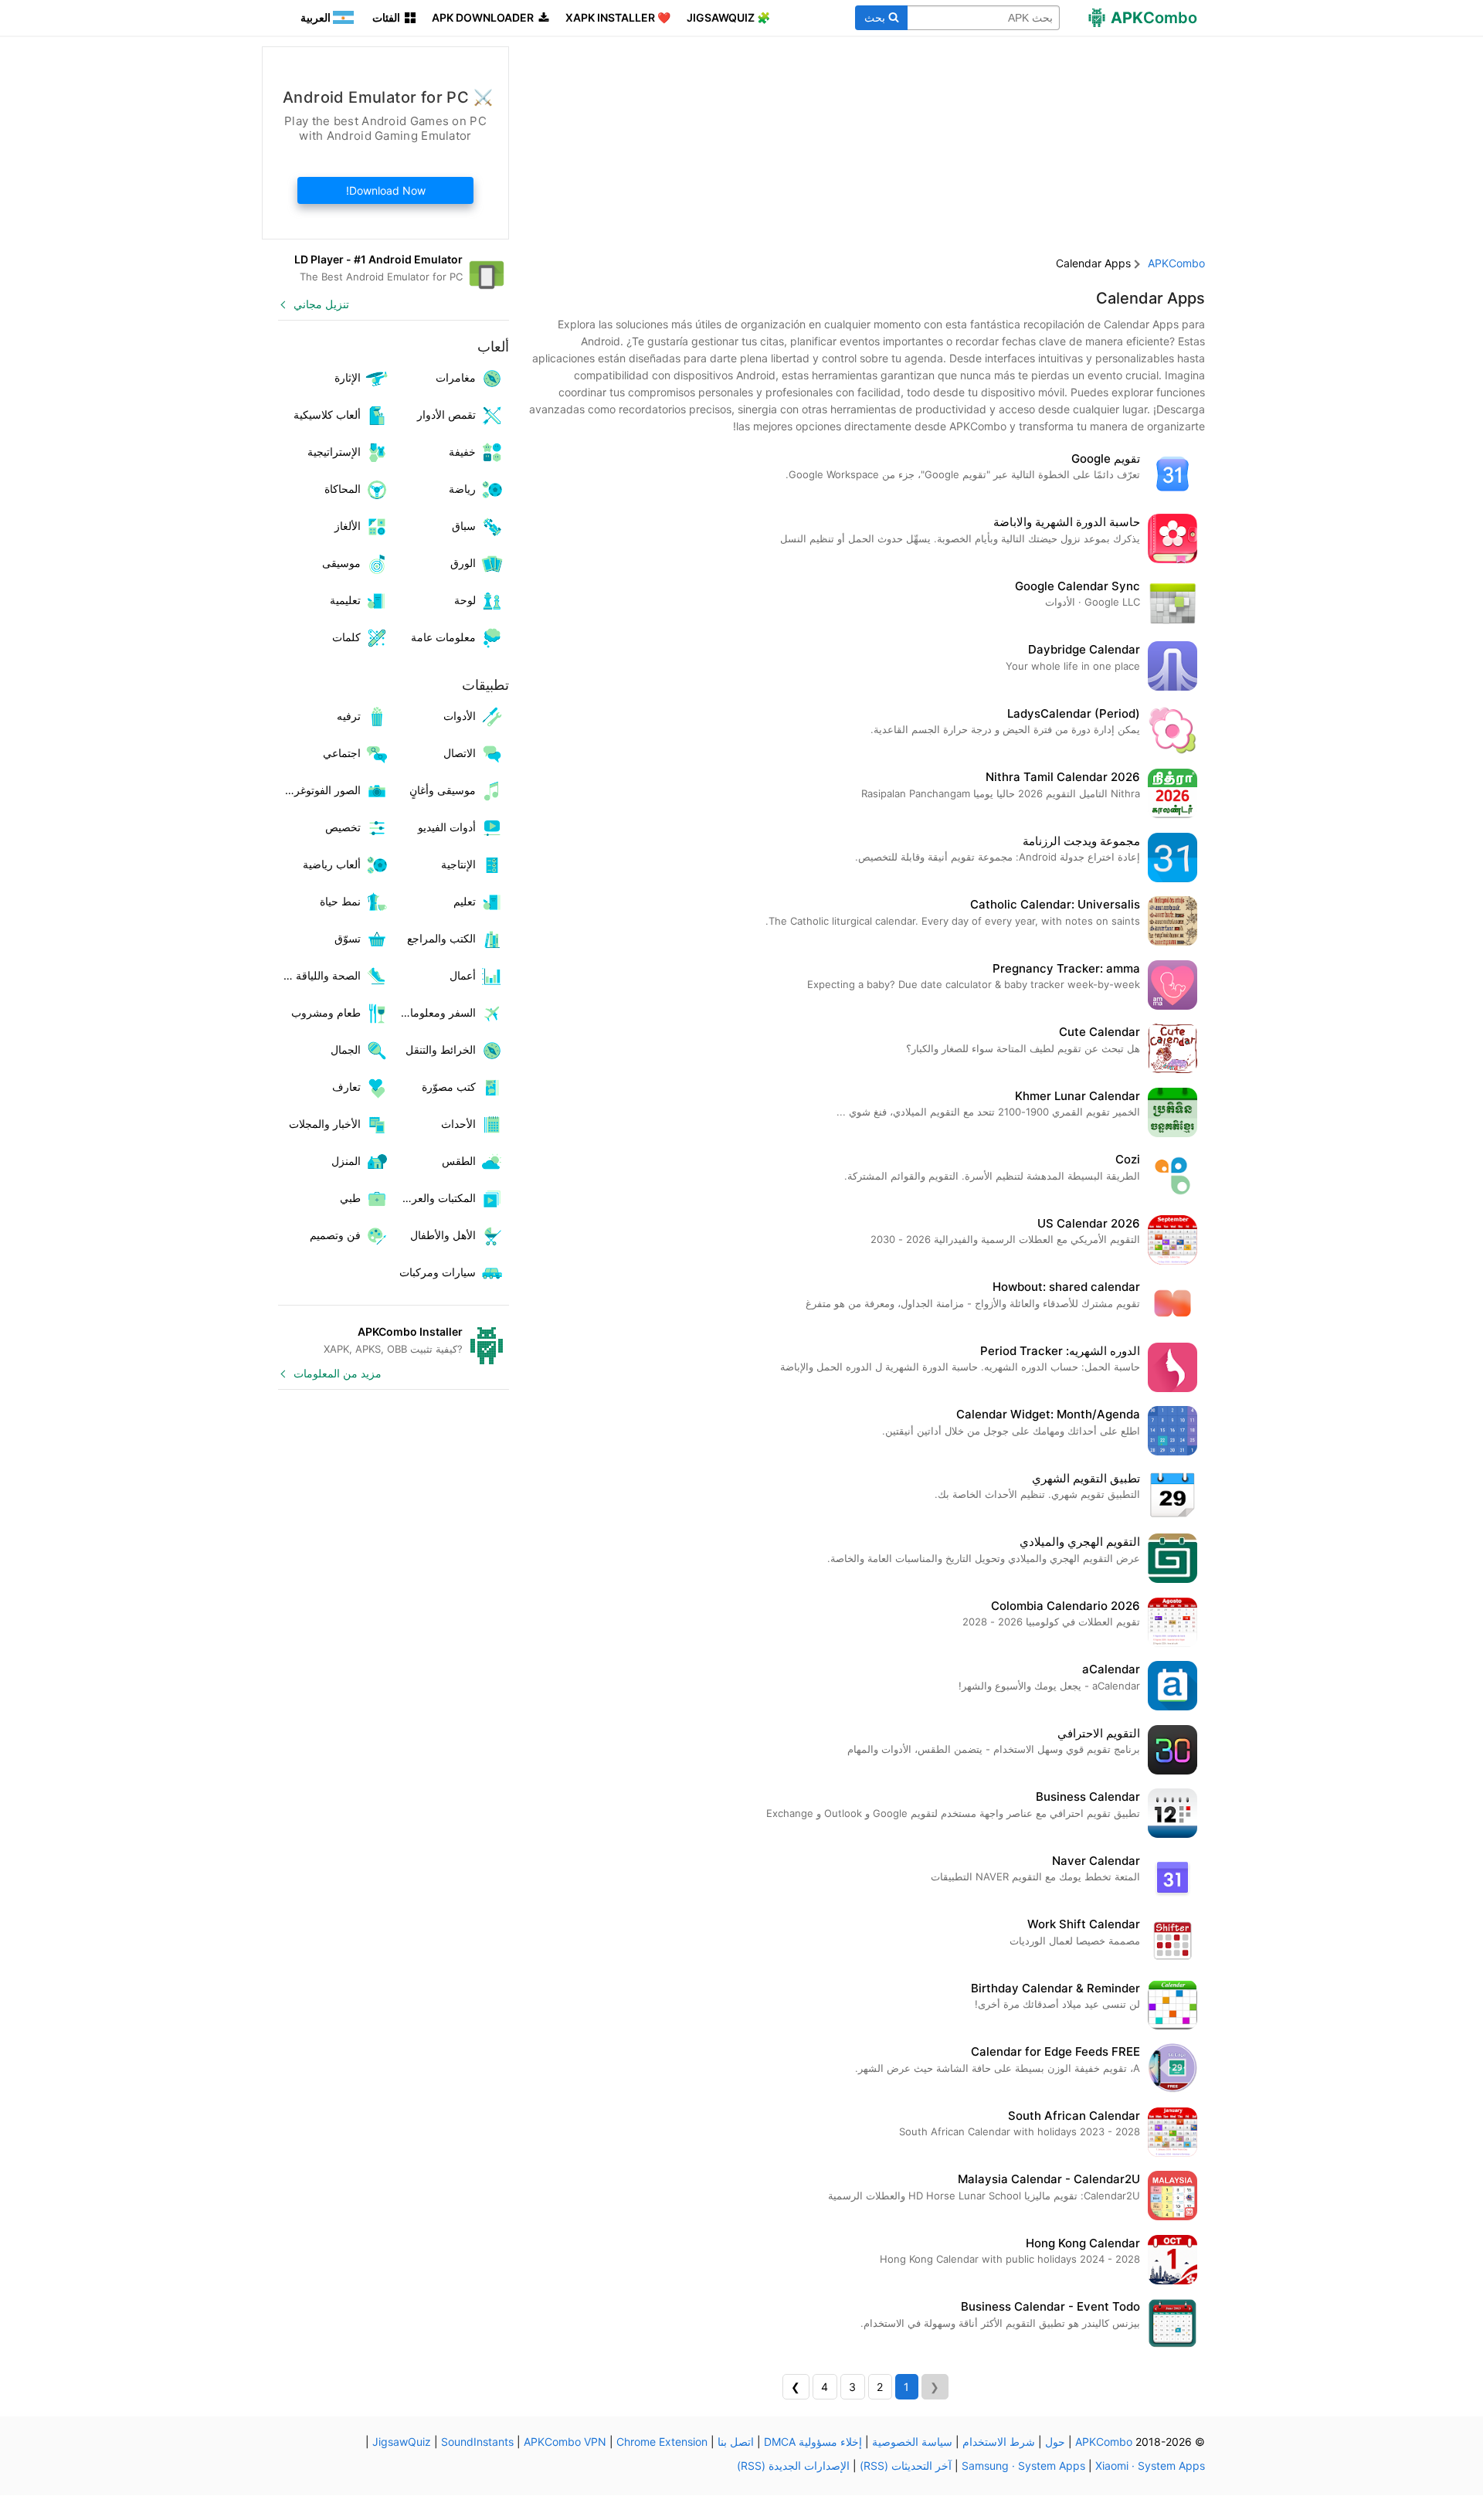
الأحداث (458, 1124)
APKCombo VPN (565, 2442)
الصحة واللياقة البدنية (319, 975)
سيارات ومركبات (438, 1272)
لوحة (465, 600)
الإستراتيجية (334, 452)
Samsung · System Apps (1023, 2466)
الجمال (346, 1049)
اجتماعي (342, 753)
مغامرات (456, 377)
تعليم (465, 901)
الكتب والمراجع (441, 938)
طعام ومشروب (326, 1012)
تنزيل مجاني (321, 304)
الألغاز (348, 526)
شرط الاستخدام (999, 2442)
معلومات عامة (443, 637)
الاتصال (460, 753)
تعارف (346, 1087)
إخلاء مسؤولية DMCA (813, 2442)
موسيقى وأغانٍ (443, 790)
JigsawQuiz (402, 2442)
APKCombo (1176, 263)
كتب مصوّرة (449, 1087)
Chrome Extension (662, 2442)
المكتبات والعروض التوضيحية (435, 1198)
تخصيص (343, 827)
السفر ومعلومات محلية (435, 1012)
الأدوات (460, 716)
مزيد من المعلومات (338, 1373)
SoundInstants (477, 2442)
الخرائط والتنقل (441, 1049)
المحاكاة (343, 489)
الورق (463, 563)
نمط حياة (340, 901)
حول (1055, 2442)
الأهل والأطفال (443, 1235)
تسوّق (348, 938)
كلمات (346, 637)
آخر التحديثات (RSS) (906, 2466)
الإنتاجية (458, 864)
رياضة (462, 489)
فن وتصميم (335, 1235)
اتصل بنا (736, 2442)
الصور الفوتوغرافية (319, 790)
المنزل (346, 1161)
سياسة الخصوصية (912, 2442)
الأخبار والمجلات (325, 1124)
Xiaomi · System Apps (1150, 2466)
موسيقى (341, 563)
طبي (350, 1198)
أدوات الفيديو (447, 827)
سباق (464, 526)
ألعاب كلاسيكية (327, 414)
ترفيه (349, 716)
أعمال (463, 975)
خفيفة (462, 452)
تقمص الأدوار (446, 414)
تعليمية (345, 600)
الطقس (459, 1161)
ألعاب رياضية (332, 864)
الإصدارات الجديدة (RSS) (793, 2466)
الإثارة (348, 377)
